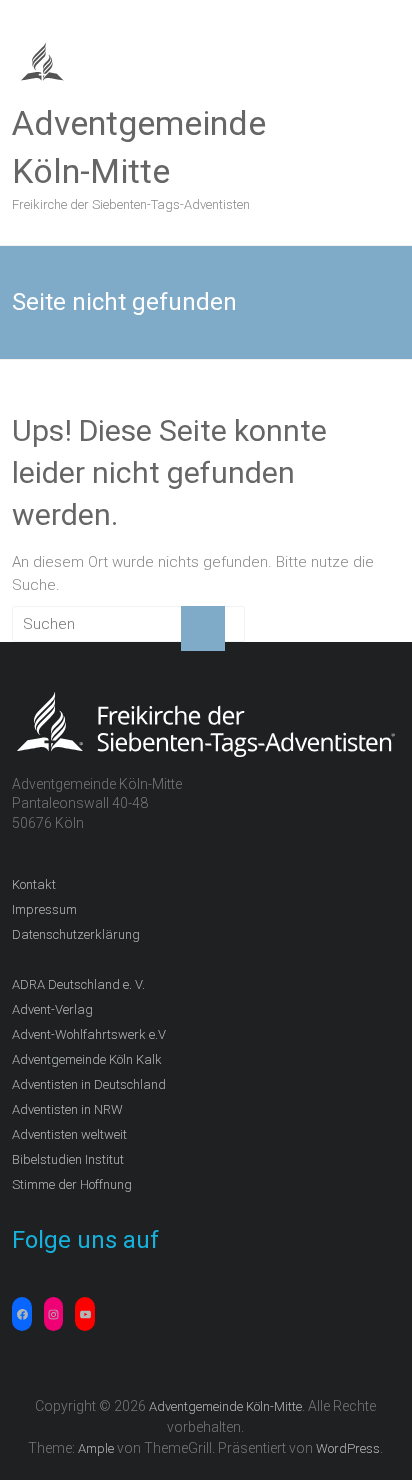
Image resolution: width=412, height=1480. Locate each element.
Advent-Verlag (52, 1009)
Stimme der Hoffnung (72, 1184)
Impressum (44, 909)
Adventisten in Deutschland (89, 1084)
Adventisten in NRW (67, 1109)
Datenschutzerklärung (76, 934)
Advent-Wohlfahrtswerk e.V (89, 1034)
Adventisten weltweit (69, 1134)
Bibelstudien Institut (68, 1159)
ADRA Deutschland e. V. (78, 984)
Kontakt (34, 884)
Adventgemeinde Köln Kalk (87, 1059)
